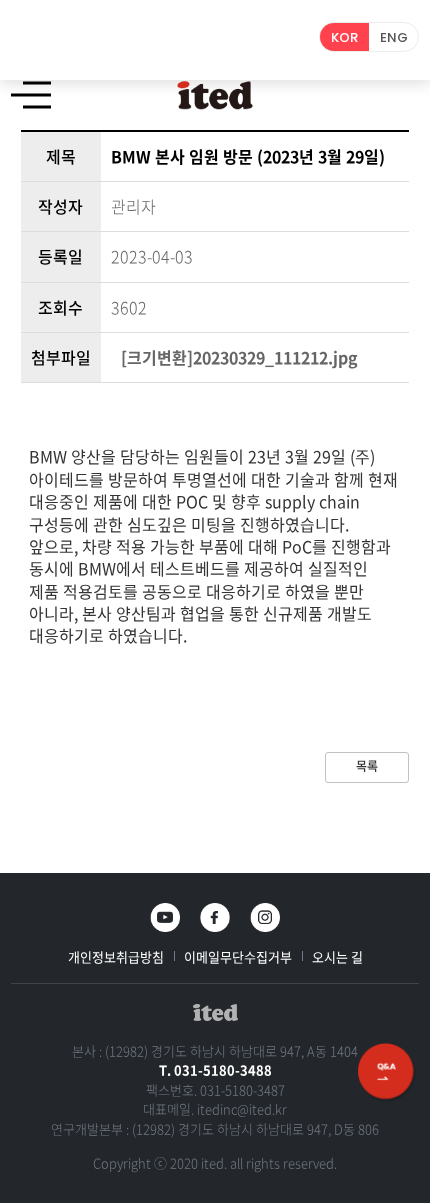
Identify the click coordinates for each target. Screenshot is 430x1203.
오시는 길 (337, 956)
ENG (394, 37)
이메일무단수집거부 (238, 956)
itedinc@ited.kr (242, 1108)
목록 (367, 766)
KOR (344, 37)
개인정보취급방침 (116, 956)
